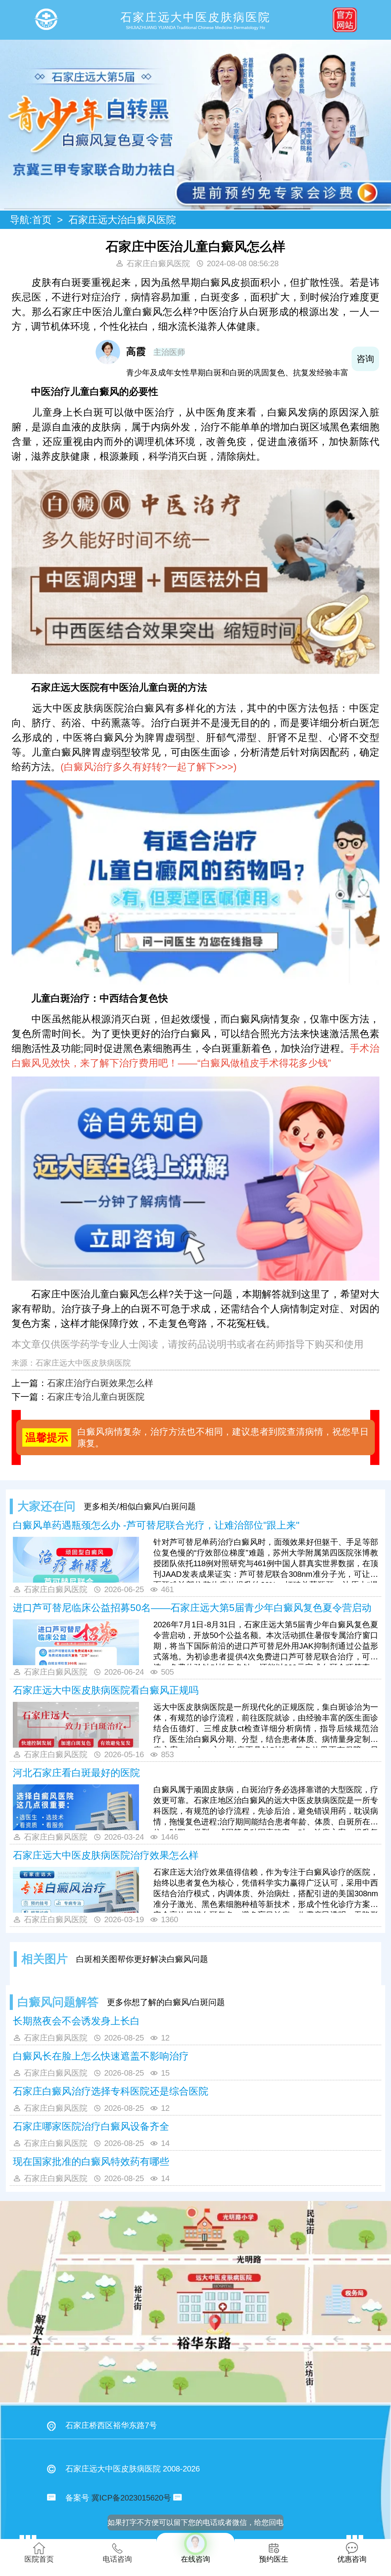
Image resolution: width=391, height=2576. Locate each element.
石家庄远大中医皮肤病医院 (83, 1363)
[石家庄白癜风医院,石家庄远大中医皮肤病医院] (46, 20)
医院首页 (39, 2559)
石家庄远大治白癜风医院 (122, 220)
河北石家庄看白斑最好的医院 (76, 1773)
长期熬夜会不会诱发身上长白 (76, 2021)
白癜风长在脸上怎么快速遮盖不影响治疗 (101, 2056)
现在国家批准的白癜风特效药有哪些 (91, 2162)
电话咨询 (117, 2559)
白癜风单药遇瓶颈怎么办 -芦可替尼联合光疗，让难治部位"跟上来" (156, 1525)
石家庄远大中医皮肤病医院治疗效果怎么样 (106, 1855)
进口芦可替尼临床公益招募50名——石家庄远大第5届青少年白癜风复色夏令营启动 (192, 1608)
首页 (42, 220)
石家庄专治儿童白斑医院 (96, 1397)
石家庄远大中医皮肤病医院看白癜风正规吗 (106, 1690)
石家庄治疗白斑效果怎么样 (100, 1383)
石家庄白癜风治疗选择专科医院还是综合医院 (111, 2091)
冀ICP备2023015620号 (131, 2498)
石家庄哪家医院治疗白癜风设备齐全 (91, 2126)
